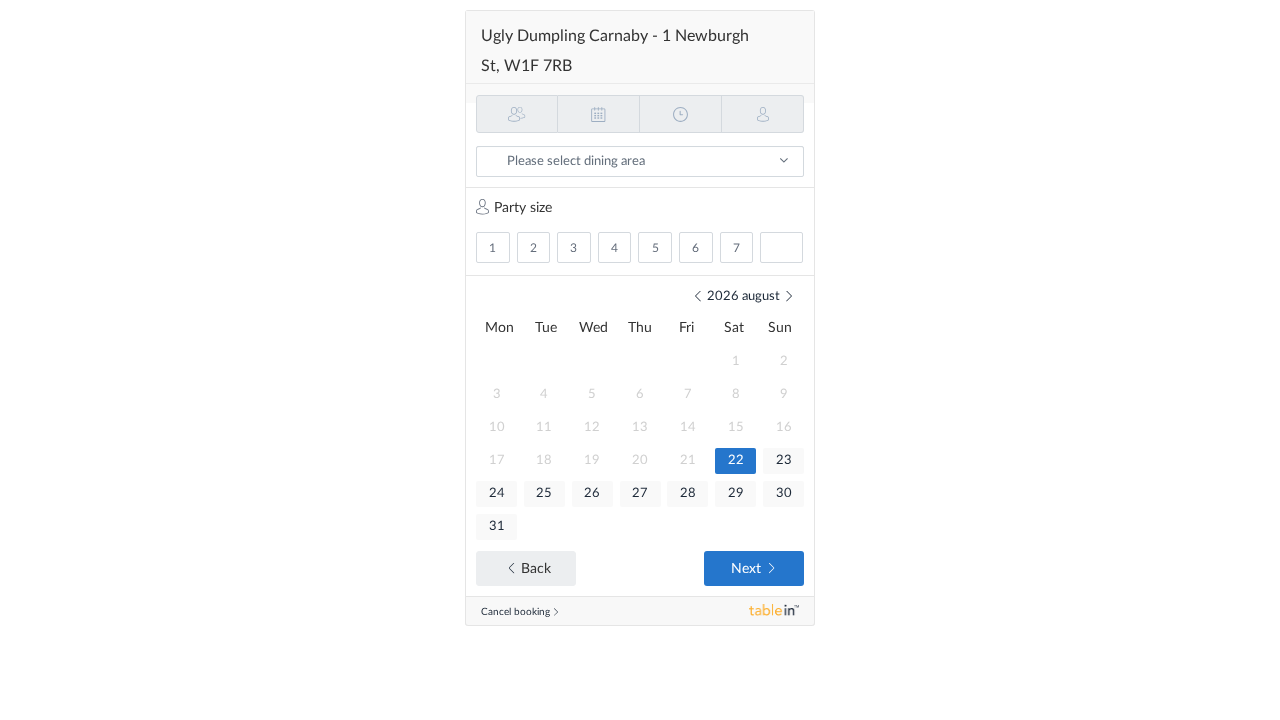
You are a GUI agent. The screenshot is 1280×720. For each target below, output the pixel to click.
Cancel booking (515, 612)
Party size (523, 208)
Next (746, 569)
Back (536, 569)
